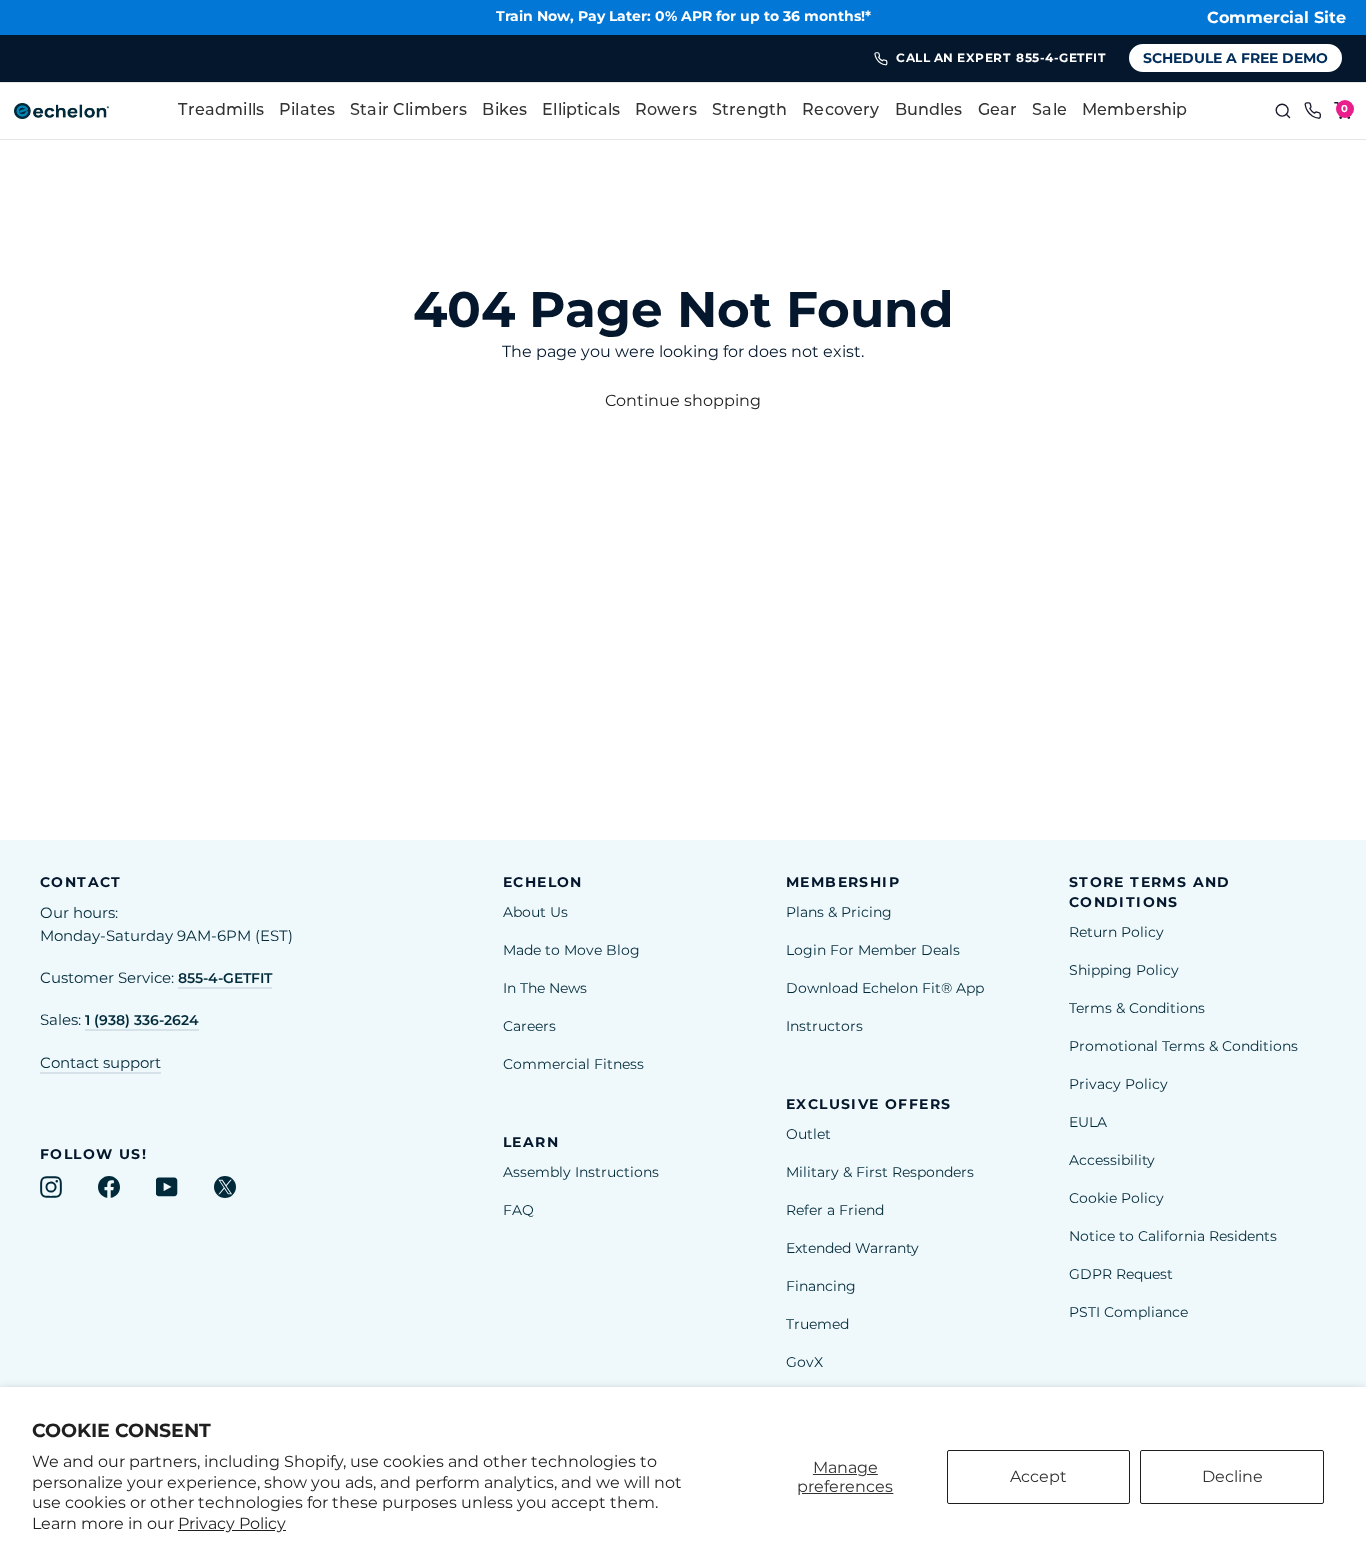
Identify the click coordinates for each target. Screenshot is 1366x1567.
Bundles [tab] (929, 111)
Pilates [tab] (307, 111)
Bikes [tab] (504, 111)
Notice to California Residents (1173, 1236)
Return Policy (1116, 932)
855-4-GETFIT (225, 978)
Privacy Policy (232, 1523)
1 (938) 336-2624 (142, 1020)
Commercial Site (1276, 17)
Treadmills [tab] (221, 111)
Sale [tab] (1049, 111)
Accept (1038, 1476)
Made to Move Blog (571, 950)
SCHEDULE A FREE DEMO (1235, 58)
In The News (545, 988)
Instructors (824, 1026)
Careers (529, 1026)
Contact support (100, 1063)
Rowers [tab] (666, 111)
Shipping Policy (1124, 970)
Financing (821, 1286)
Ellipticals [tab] (581, 111)
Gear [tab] (998, 111)
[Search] (1283, 111)
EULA (1088, 1122)
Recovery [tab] (840, 111)
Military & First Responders (880, 1172)
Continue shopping (683, 400)
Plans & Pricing (839, 912)
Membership (1135, 111)
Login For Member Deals (873, 950)
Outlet (808, 1134)
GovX (804, 1362)
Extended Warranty (852, 1248)
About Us (535, 912)
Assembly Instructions (581, 1172)
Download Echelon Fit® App (885, 988)
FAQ (518, 1210)
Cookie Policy (1116, 1198)
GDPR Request (1121, 1274)
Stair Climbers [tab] (408, 111)
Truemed (817, 1324)
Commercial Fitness (573, 1064)
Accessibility (1112, 1160)
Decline (1232, 1476)
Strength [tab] (749, 111)
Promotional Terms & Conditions (1183, 1046)
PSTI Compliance (1128, 1312)
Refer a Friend (835, 1210)
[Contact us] (1313, 111)
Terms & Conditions (1137, 1008)
